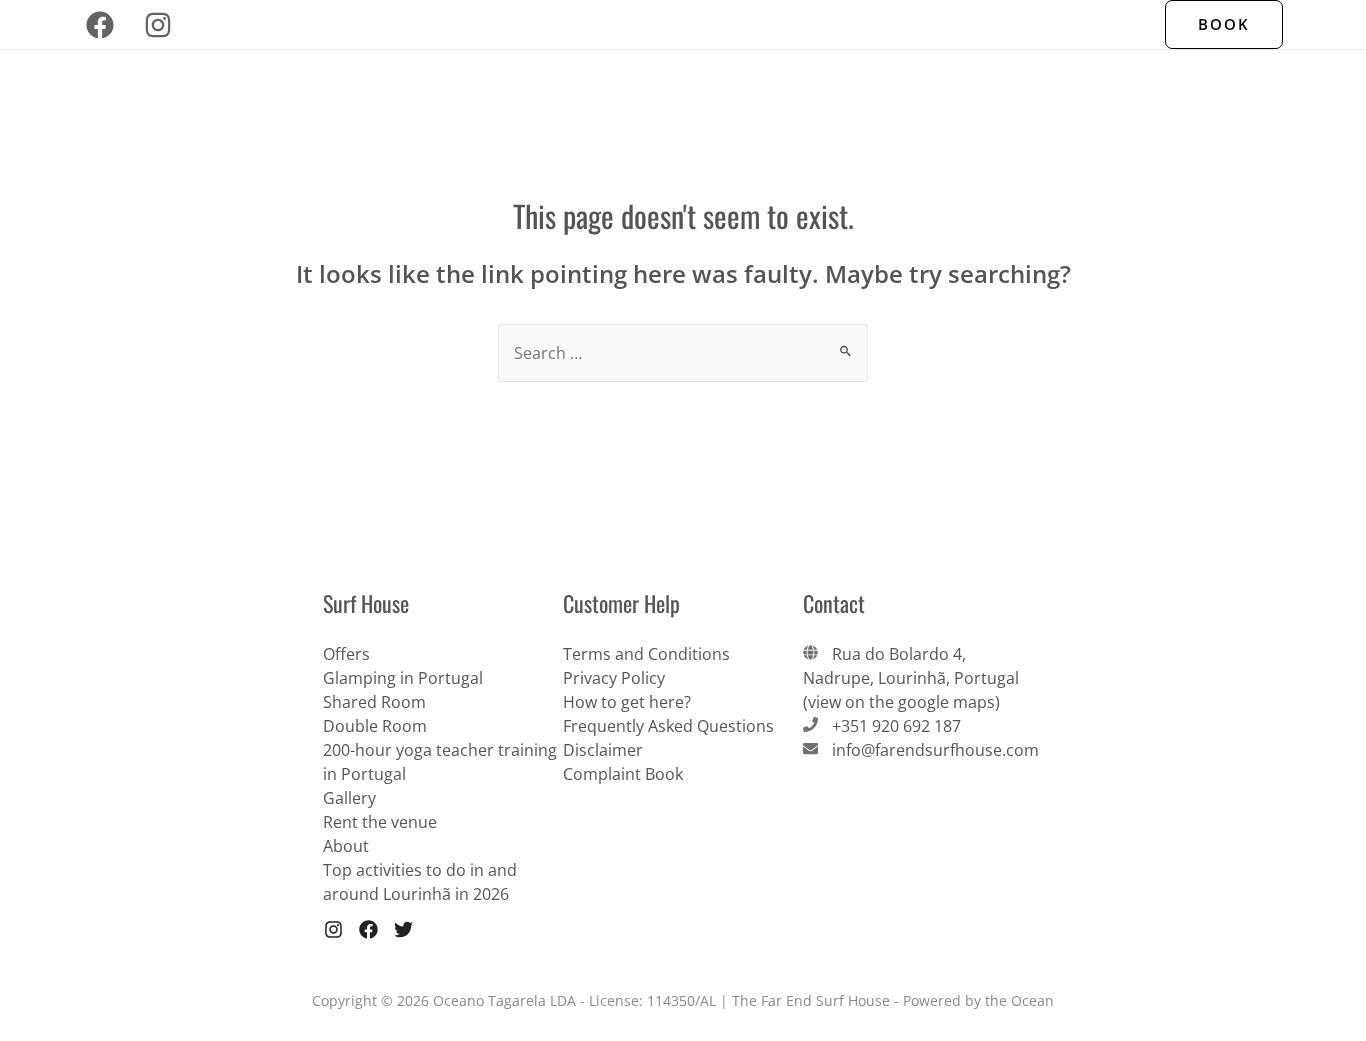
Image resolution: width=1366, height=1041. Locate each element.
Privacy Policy (614, 678)
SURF (737, 25)
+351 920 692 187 (896, 726)
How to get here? (627, 702)
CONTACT (988, 25)
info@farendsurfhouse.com (935, 750)
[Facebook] (100, 25)
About (346, 846)
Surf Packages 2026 (533, 25)
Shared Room (374, 702)
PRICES (905, 25)
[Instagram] (158, 25)
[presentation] (613, 25)
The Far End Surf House (351, 25)
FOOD (672, 25)
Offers (1072, 25)
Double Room (375, 726)
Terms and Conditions (646, 654)
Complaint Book (623, 774)
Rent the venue (380, 822)
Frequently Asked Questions (668, 726)
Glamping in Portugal (403, 678)
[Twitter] (403, 929)
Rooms (809, 25)
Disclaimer (603, 750)
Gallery (349, 798)
